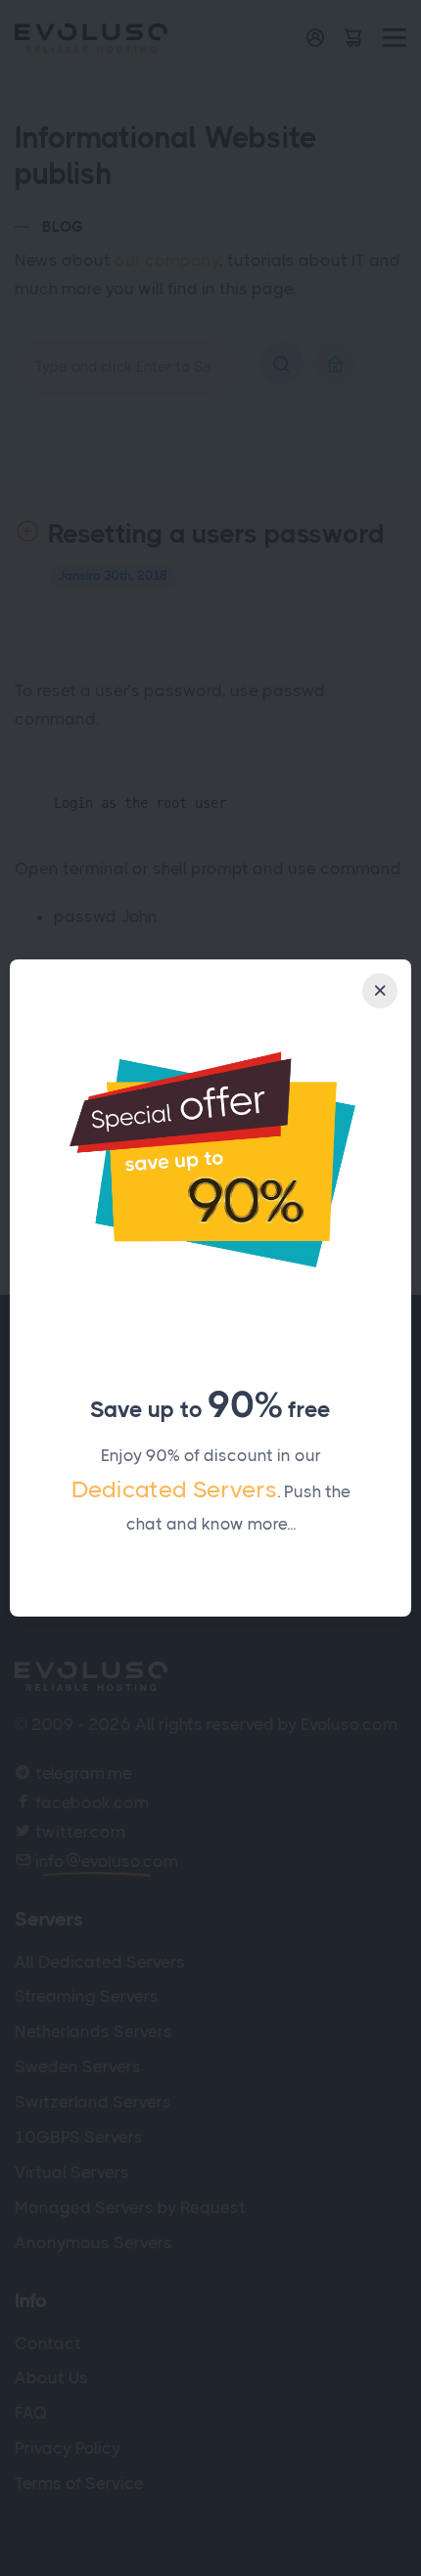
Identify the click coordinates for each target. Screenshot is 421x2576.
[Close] (380, 991)
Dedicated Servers (174, 1489)
